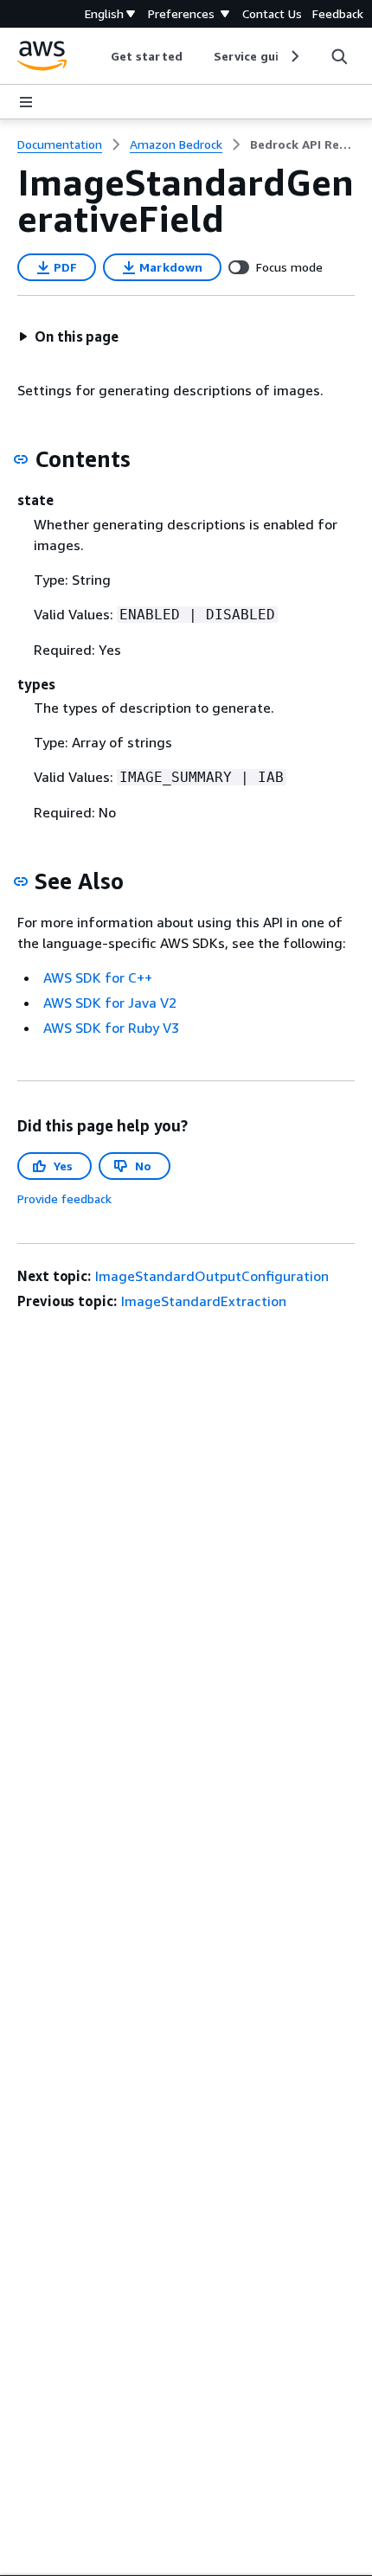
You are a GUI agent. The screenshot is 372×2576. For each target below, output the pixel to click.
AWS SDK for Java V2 (110, 1003)
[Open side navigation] (26, 102)
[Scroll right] (294, 56)
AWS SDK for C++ (98, 977)
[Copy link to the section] (21, 459)
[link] (302, 144)
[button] (68, 336)
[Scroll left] (98, 56)
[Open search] (339, 56)
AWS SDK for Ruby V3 (111, 1028)
